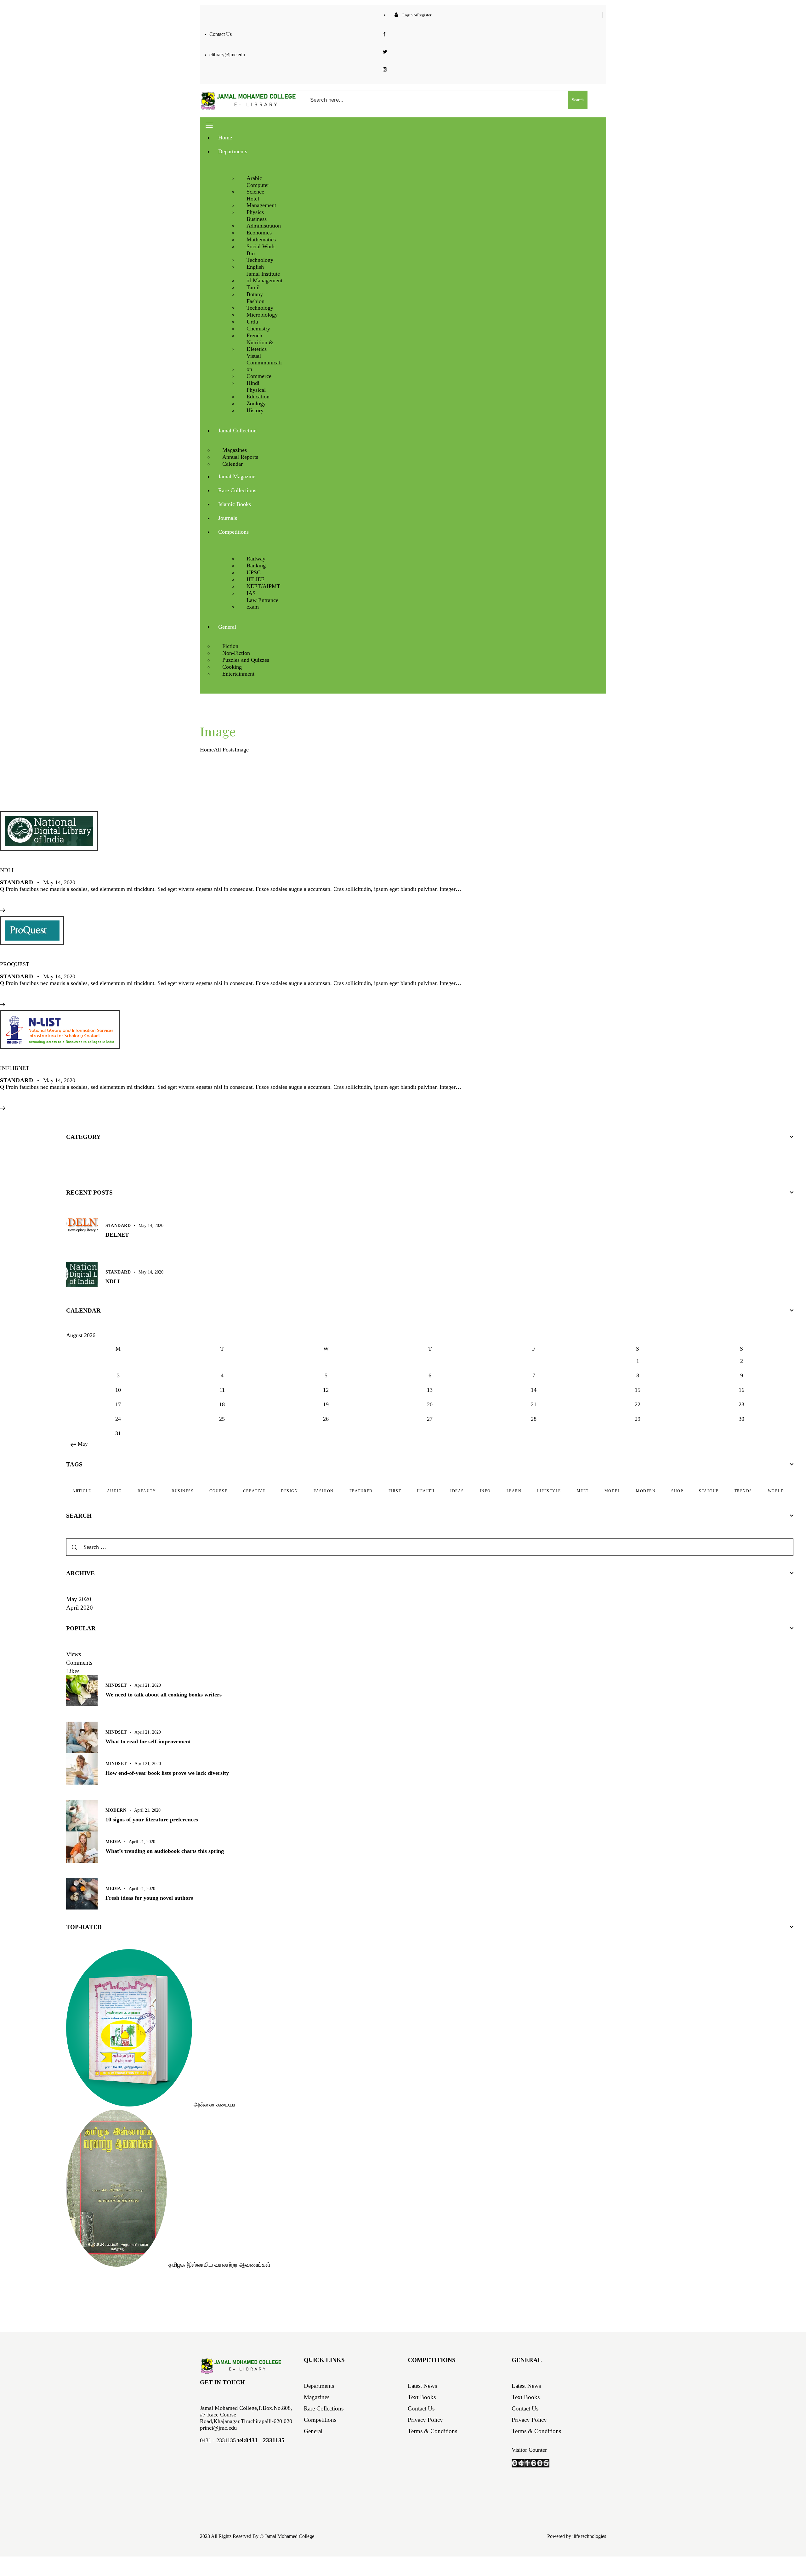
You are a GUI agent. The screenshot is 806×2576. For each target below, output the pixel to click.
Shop (677, 1491)
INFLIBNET (15, 1068)
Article (82, 1491)
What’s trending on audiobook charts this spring (165, 1851)
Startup (709, 1491)
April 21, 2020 (148, 1685)
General (313, 2431)
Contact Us (421, 2408)
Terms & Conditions (432, 2431)
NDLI (7, 870)
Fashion (324, 1491)
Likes (73, 1671)
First (395, 1491)
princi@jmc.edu (218, 2428)
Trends (743, 1491)
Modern (646, 1491)
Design (289, 1491)
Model (613, 1491)
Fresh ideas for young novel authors (149, 1898)
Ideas (457, 1491)
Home (207, 750)
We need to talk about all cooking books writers (164, 1695)
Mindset (116, 1685)
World (776, 1491)
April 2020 (79, 1608)
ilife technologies (589, 2536)
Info (485, 1491)
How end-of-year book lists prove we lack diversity (167, 1773)
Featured (361, 1491)
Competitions (320, 2420)
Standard (17, 882)
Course (218, 1491)
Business (183, 1491)
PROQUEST (15, 964)
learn (514, 1491)
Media (113, 1842)
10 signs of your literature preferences (152, 1820)
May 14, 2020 (59, 882)
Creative (254, 1491)
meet (583, 1491)
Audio (115, 1491)
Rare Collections (324, 2408)
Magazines (317, 2397)
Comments (79, 1663)
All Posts (224, 750)
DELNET (117, 1235)
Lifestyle (549, 1491)
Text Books (422, 2397)
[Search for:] (430, 1547)
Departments (319, 2386)
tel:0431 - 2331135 (261, 2440)
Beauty (147, 1491)
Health (426, 1491)
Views (74, 1654)
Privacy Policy (425, 2420)
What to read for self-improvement (148, 1741)
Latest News (422, 2386)
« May (81, 1444)
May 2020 (79, 1599)
